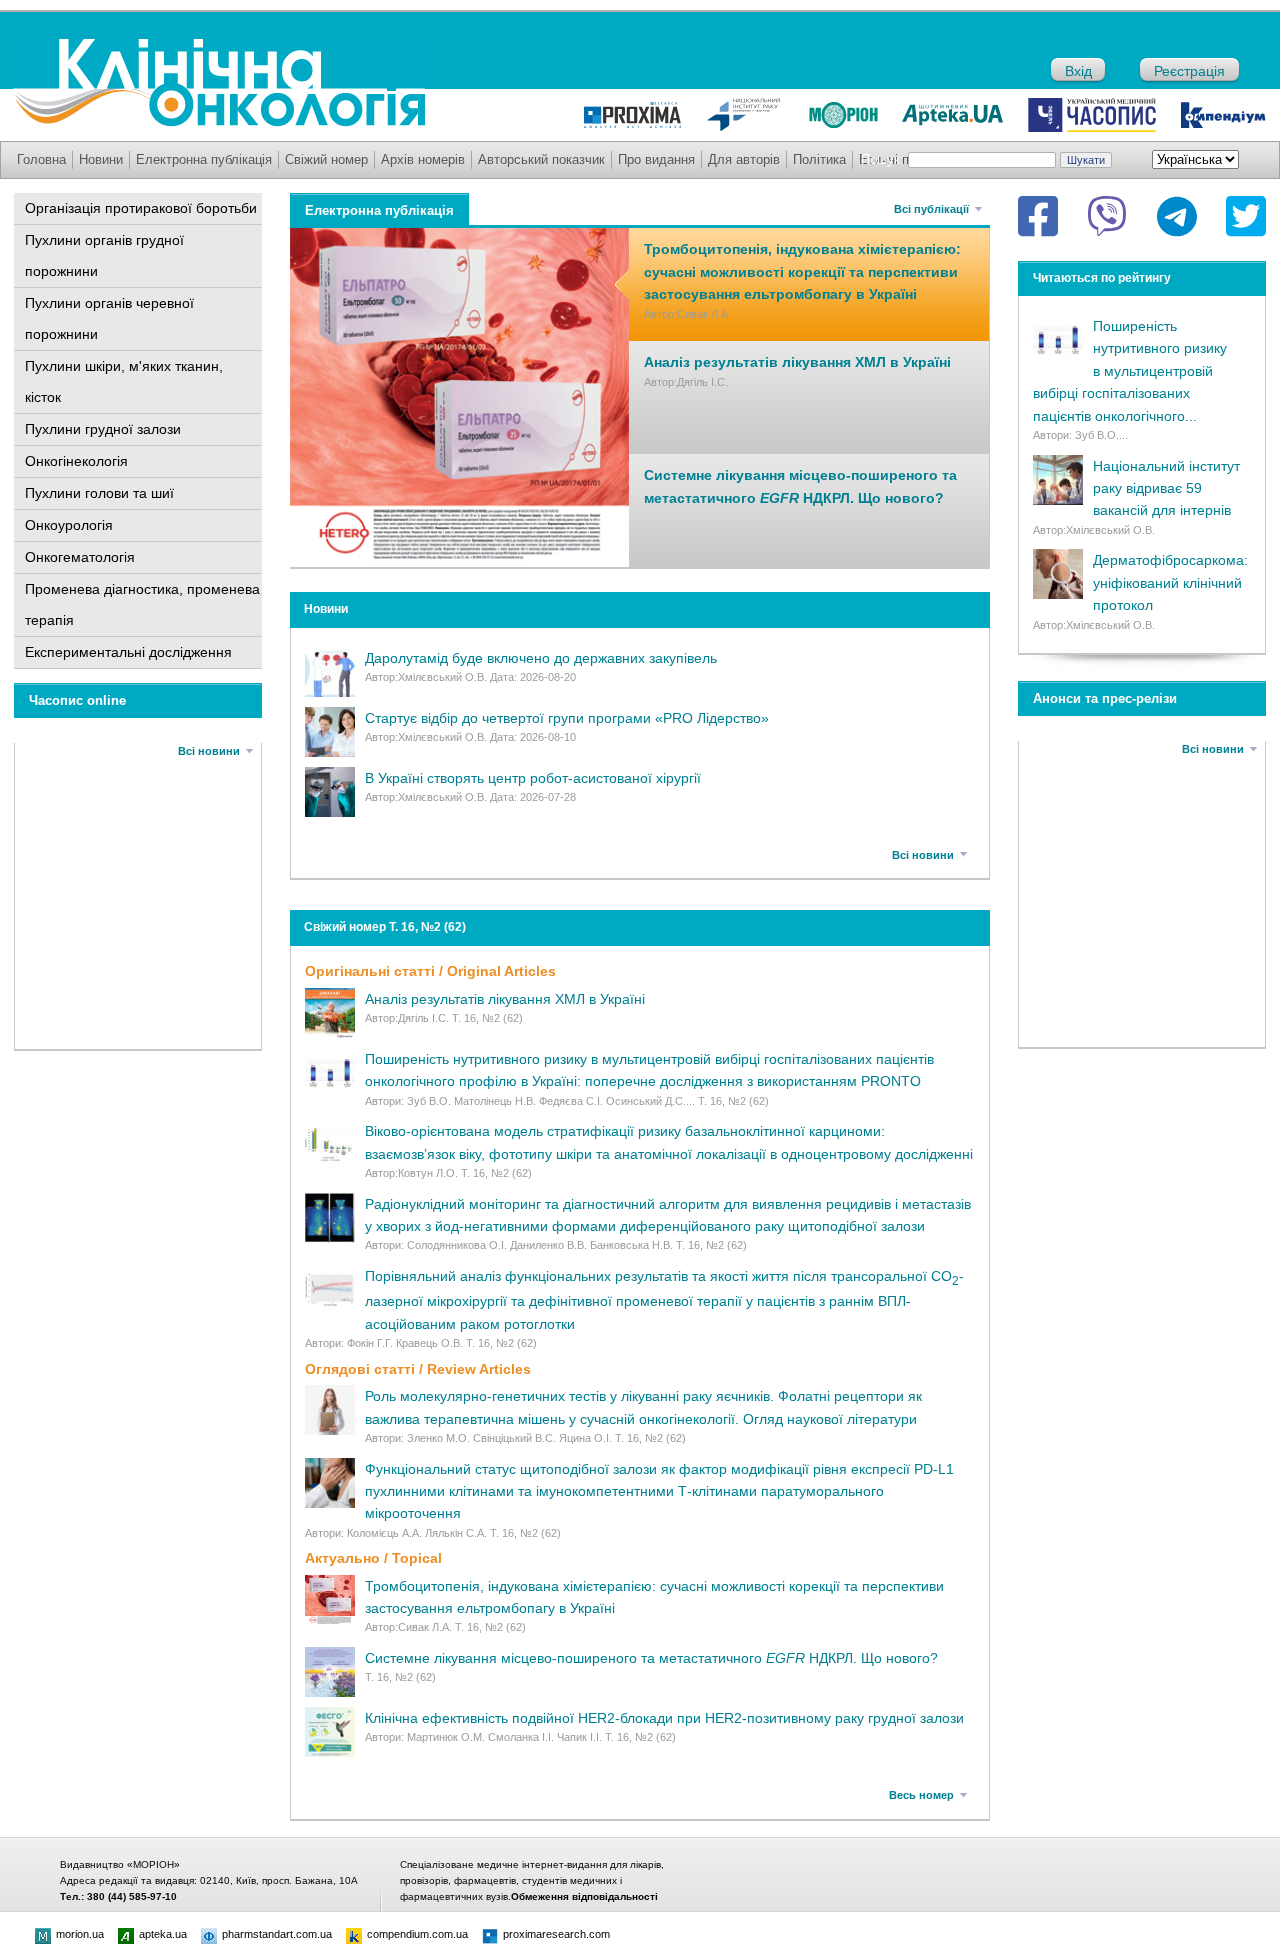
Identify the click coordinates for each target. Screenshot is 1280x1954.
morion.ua (80, 1934)
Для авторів (744, 159)
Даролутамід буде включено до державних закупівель (541, 658)
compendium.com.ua (417, 1934)
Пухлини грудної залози (103, 429)
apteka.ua (163, 1934)
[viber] (1107, 216)
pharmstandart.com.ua (277, 1934)
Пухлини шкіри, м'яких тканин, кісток (124, 381)
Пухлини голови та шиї (99, 493)
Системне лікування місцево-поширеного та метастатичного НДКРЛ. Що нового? (651, 1658)
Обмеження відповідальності (584, 1896)
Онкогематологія (80, 557)
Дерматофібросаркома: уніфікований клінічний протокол (1170, 582)
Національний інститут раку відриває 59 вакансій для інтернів (1166, 488)
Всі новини (209, 751)
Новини (101, 159)
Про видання (656, 159)
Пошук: (882, 159)
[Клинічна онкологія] (219, 122)
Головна (41, 159)
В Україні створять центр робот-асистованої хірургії (533, 778)
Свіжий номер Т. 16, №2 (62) (385, 927)
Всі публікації (931, 209)
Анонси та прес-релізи (1105, 698)
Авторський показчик (541, 159)
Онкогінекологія (76, 461)
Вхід (1078, 71)
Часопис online (77, 700)
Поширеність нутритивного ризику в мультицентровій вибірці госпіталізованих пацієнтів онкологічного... (1130, 371)
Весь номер (921, 1795)
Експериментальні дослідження (128, 652)
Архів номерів (423, 159)
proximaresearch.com (556, 1934)
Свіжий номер (326, 159)
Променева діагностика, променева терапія (142, 604)
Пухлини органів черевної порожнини (109, 318)
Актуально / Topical (373, 1558)
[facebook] (1038, 216)
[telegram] (1177, 216)
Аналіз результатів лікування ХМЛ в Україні (797, 362)
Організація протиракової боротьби (141, 208)
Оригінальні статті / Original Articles (430, 971)
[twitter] (1246, 216)
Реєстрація (1189, 71)
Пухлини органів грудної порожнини (104, 255)
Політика (819, 159)
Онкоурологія (69, 525)
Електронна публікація (204, 159)
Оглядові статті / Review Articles (418, 1369)
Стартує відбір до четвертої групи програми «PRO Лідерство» (567, 718)
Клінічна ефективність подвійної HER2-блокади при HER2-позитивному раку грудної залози (664, 1718)
